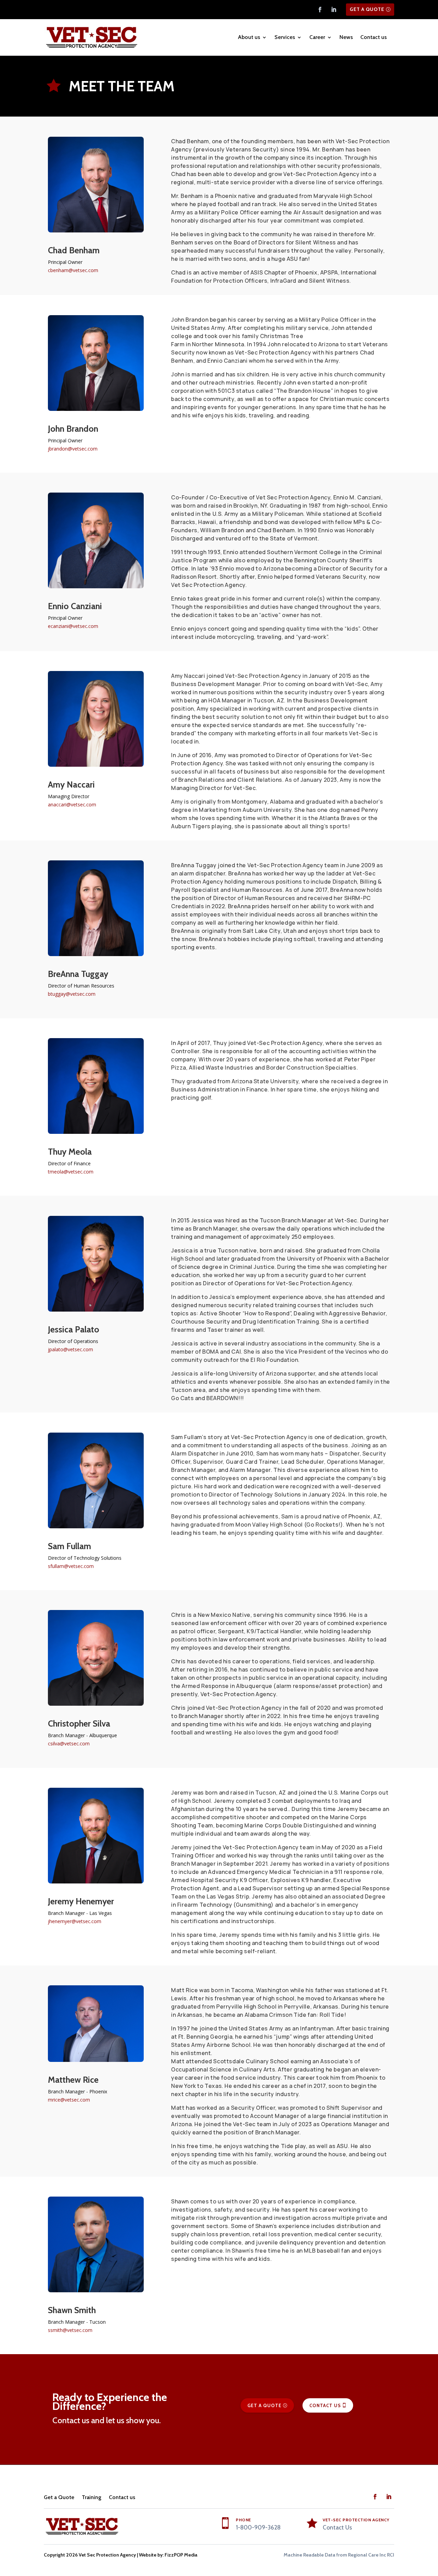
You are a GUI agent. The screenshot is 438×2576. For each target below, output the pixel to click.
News (346, 37)
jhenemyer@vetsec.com (75, 1921)
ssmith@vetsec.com (70, 2330)
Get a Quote (367, 9)
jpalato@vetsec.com (70, 1349)
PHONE (243, 2520)
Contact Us (325, 2405)
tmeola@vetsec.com (71, 1172)
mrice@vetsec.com (69, 2100)
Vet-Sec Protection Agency (356, 2520)
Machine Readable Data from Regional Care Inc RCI (339, 2555)
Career (317, 37)
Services (285, 37)
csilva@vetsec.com (69, 1743)
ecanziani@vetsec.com (73, 626)
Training (92, 2497)
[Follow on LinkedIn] (334, 10)
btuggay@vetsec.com (72, 994)
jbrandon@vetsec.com (73, 449)
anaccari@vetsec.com (72, 804)
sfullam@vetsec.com (71, 1566)
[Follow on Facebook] (320, 10)
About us (249, 37)
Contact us (373, 37)
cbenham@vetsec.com (73, 270)
